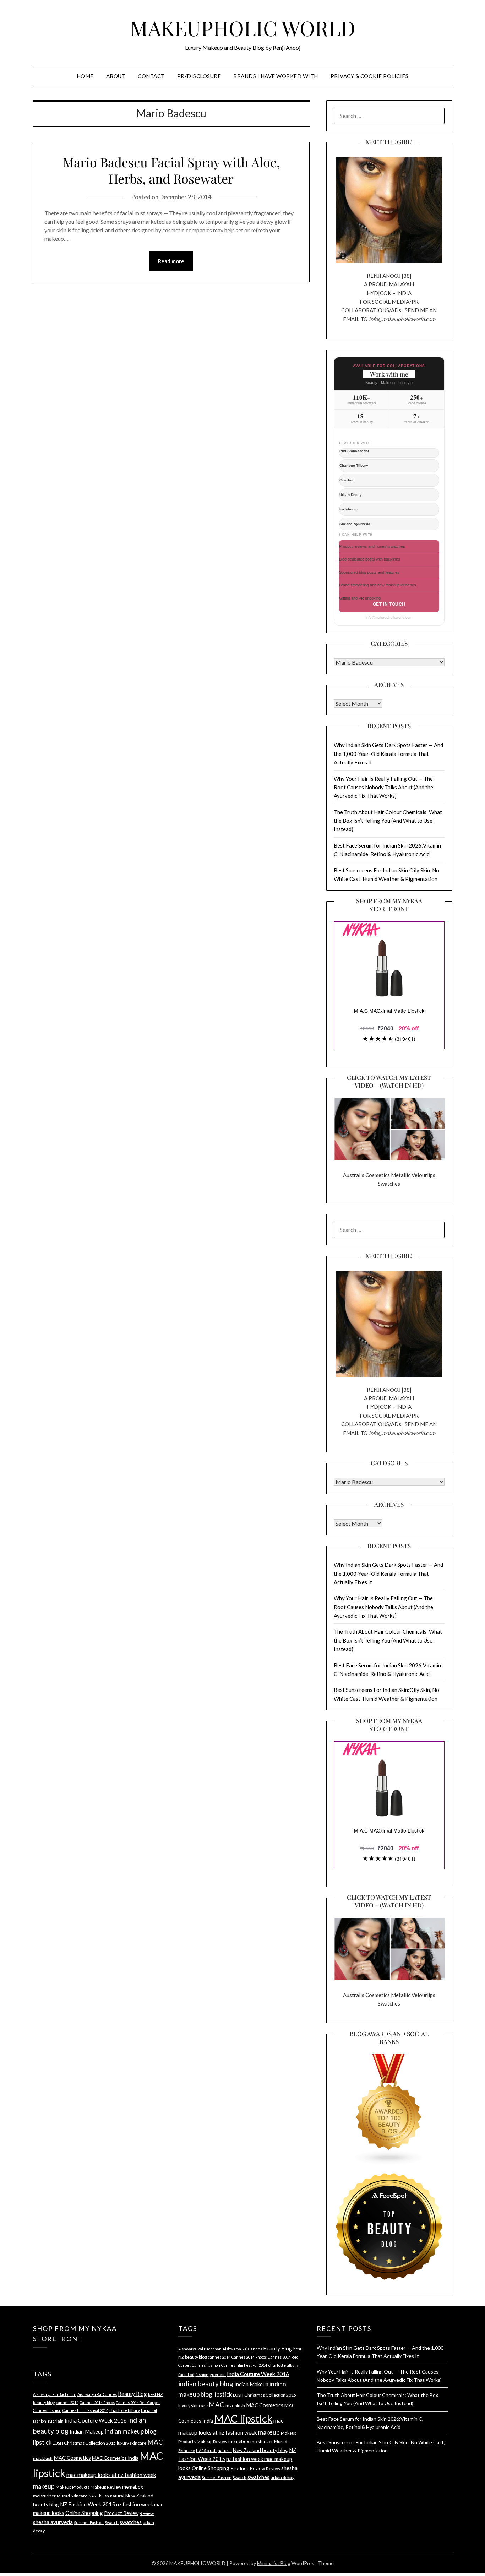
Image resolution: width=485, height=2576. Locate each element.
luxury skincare (132, 2443)
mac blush (43, 2458)
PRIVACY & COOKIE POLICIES (370, 76)
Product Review (121, 2513)
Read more (171, 261)
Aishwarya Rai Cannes (97, 2394)
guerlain (55, 2421)
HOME (85, 76)
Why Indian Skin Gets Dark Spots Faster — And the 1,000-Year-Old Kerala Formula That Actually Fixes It (388, 754)
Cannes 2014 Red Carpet (138, 2402)
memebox (133, 2487)
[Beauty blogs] (389, 2103)
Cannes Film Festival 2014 (85, 2410)
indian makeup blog (131, 2431)
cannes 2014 (67, 2402)
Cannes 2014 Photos (97, 2402)
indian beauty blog (206, 2384)
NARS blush (99, 2496)
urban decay (282, 2477)
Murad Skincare (72, 2496)
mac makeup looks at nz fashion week (111, 2475)
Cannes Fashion (47, 2410)
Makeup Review (106, 2487)
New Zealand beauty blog (260, 2450)
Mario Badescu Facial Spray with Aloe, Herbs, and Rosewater (171, 170)
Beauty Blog (132, 2394)
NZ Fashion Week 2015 (88, 2504)
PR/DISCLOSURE (199, 76)
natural (117, 2496)
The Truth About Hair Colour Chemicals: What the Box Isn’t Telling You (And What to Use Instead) (388, 821)
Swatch (112, 2523)
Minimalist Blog (274, 2563)
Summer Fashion (89, 2523)
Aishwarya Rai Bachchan (55, 2394)
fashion (40, 2421)
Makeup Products (73, 2487)
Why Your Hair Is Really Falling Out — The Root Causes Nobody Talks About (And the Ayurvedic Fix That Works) (383, 787)
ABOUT (116, 76)
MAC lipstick (243, 2418)
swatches (131, 2522)
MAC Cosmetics (72, 2458)
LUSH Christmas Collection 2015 (84, 2443)
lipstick (42, 2442)
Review (147, 2513)
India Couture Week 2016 (96, 2420)
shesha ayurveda (53, 2522)
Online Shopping (84, 2513)
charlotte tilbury (125, 2410)
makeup (44, 2486)
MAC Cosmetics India (115, 2458)
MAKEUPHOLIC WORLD (243, 28)
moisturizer (44, 2496)
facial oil (149, 2410)
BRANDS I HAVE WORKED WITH (276, 76)
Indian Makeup (87, 2431)
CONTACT (151, 76)
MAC (155, 2442)
